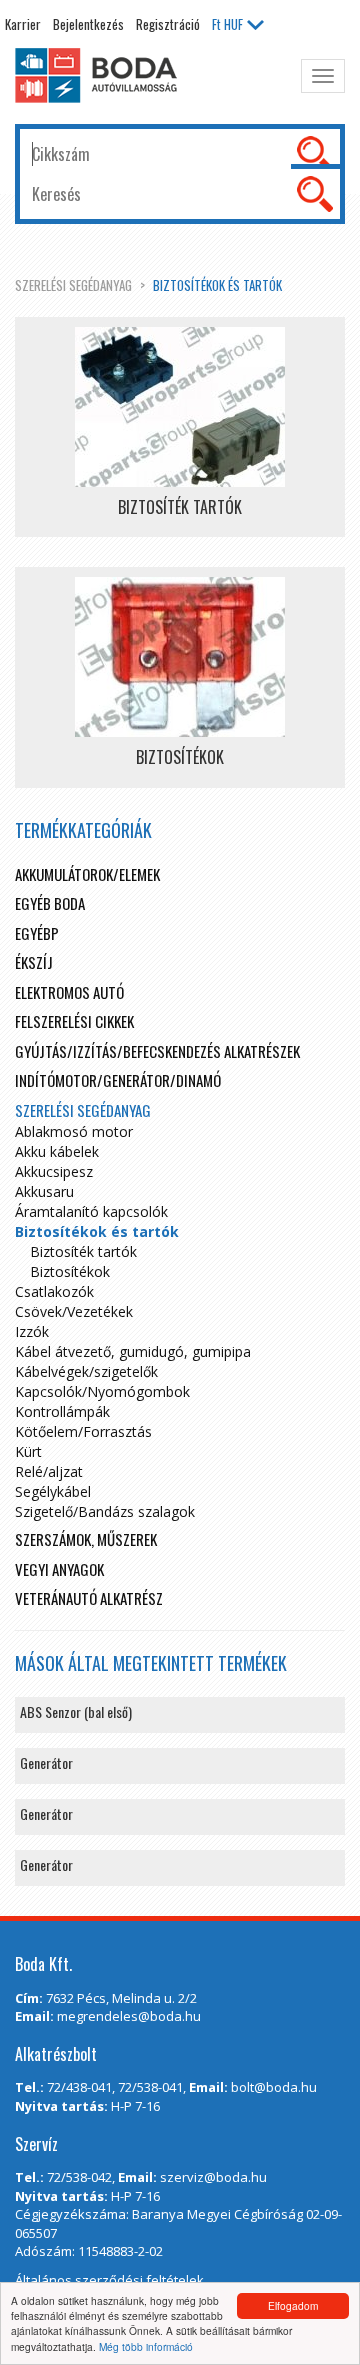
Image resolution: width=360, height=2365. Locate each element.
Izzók (32, 1331)
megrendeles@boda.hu (129, 2016)
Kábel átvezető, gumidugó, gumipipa (133, 1351)
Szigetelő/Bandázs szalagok (105, 1511)
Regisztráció (168, 24)
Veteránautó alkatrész (89, 1598)
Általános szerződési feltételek (109, 2280)
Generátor (46, 1762)
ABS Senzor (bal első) (76, 1711)
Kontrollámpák (62, 1411)
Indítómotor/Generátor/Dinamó (118, 1080)
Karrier (23, 24)
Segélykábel (53, 1491)
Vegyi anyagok (59, 1569)
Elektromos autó (69, 992)
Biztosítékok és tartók (217, 285)
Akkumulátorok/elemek (87, 874)
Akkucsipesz (54, 1171)
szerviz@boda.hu (213, 2177)
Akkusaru (44, 1191)
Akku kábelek (57, 1151)
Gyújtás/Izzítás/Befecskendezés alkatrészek (157, 1051)
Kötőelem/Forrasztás (83, 1431)
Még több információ (146, 2346)
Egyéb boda (50, 903)
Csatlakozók (54, 1291)
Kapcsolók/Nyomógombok (102, 1391)
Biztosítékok (70, 1271)
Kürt (28, 1451)
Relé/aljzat (49, 1471)
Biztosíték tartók (83, 1251)
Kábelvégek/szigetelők (86, 1371)
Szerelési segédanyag (73, 285)
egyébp (37, 933)
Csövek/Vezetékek (74, 1311)
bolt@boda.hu (274, 2087)
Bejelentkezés (88, 24)
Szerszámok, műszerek (86, 1539)
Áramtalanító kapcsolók (91, 1211)
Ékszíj (34, 962)
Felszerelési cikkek (74, 1021)
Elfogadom (293, 2305)
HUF (227, 24)
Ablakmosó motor (74, 1131)
